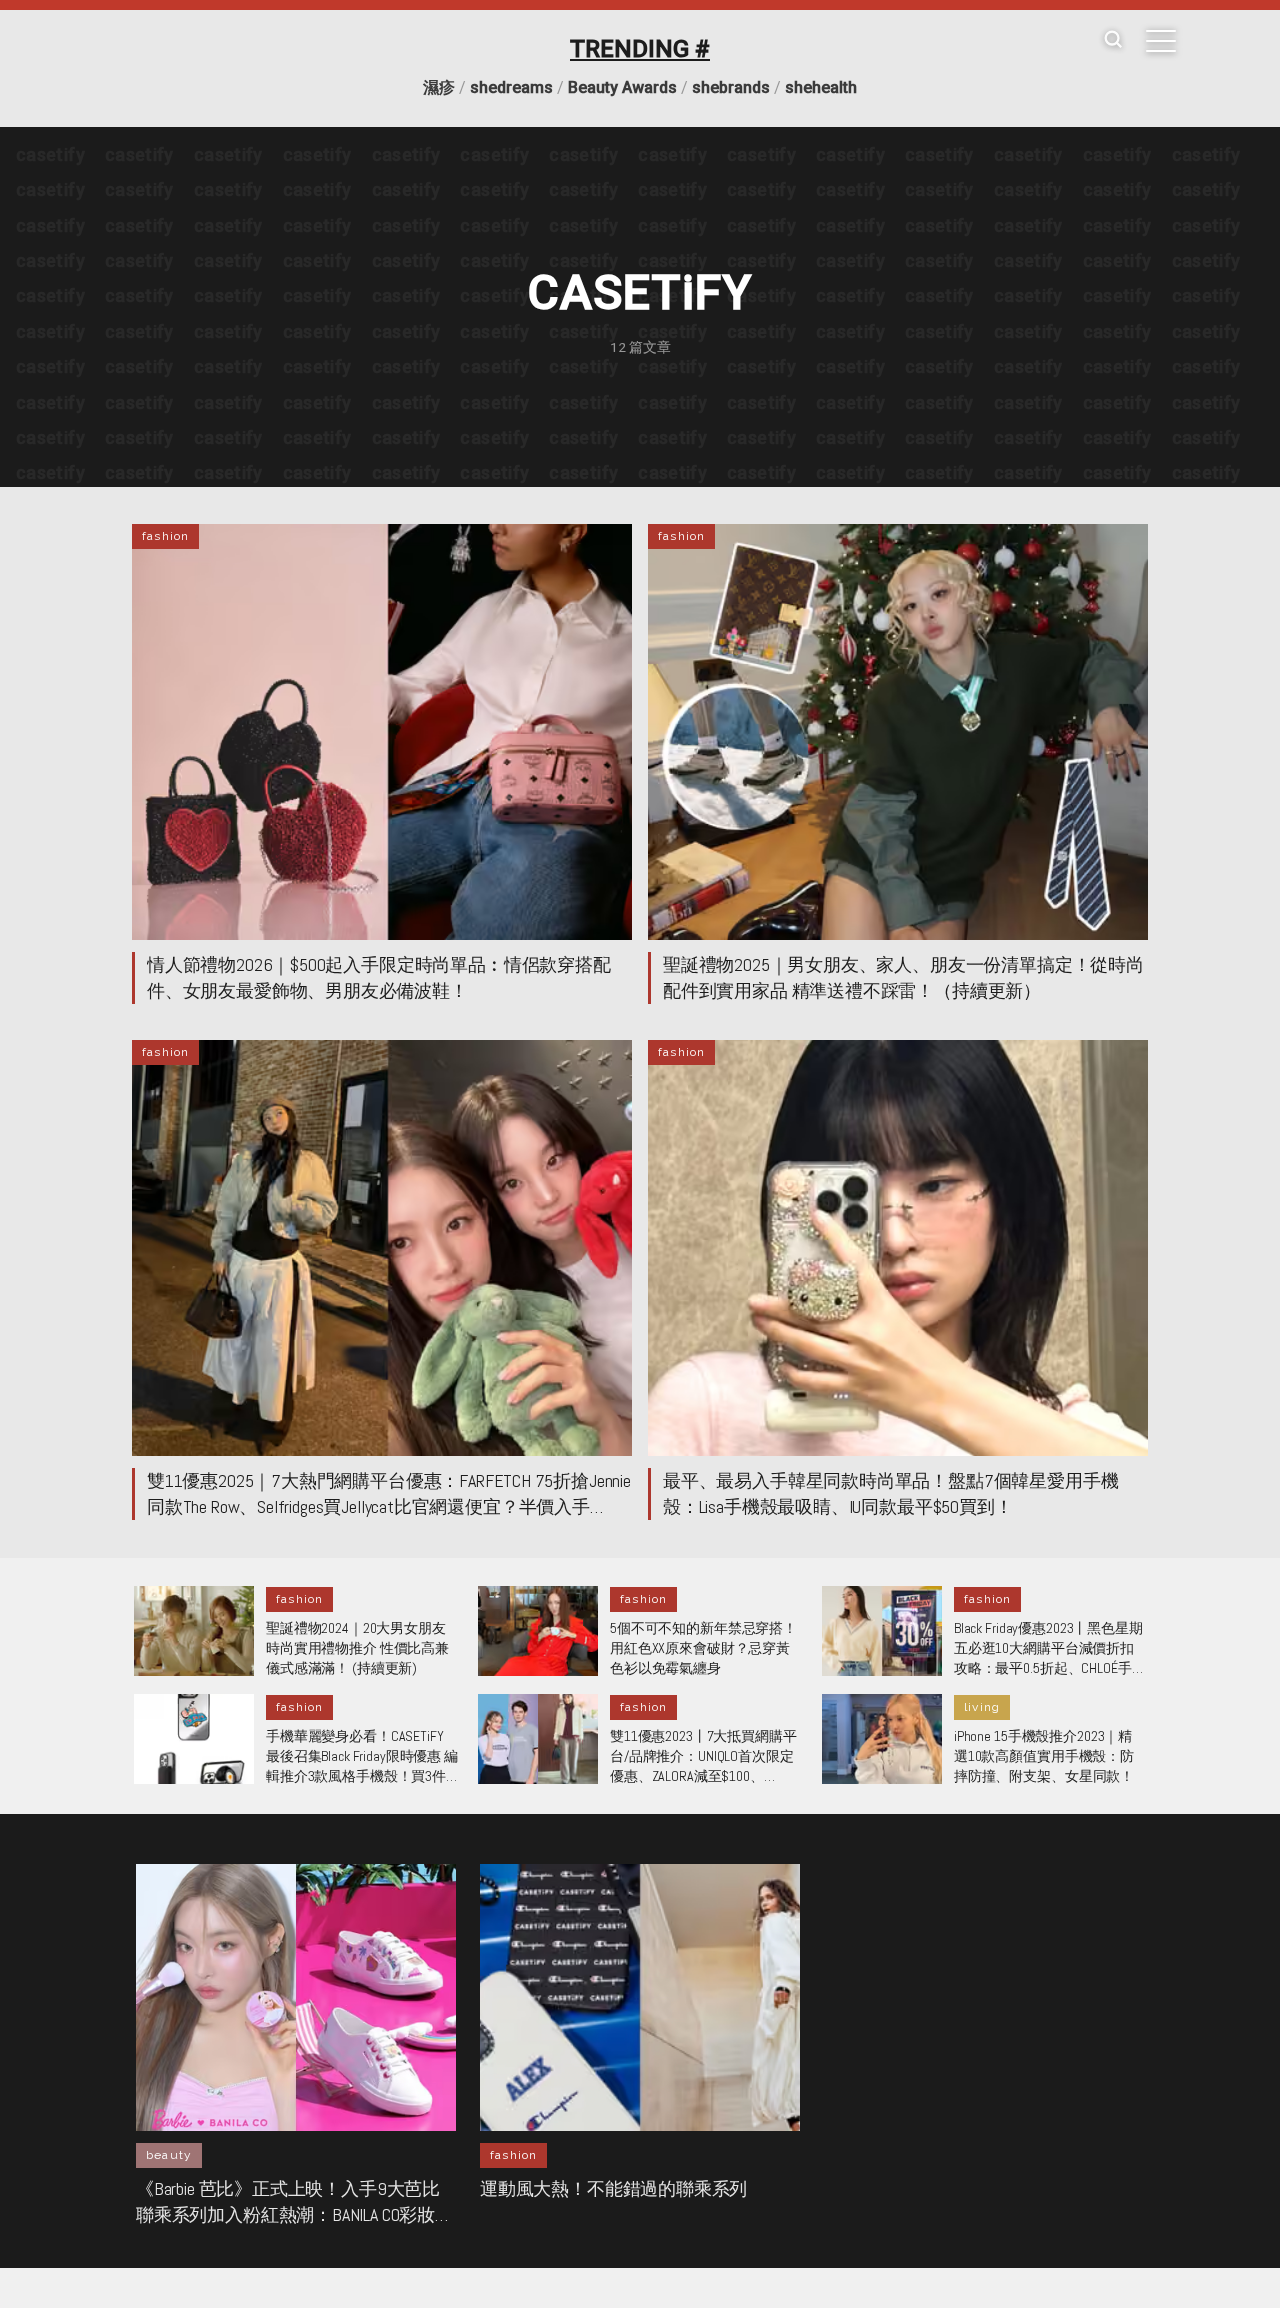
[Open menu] (1161, 41)
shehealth (821, 87)
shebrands (731, 87)
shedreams (511, 87)
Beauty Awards (622, 87)
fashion (165, 536)
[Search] (1113, 40)
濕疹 (439, 87)
